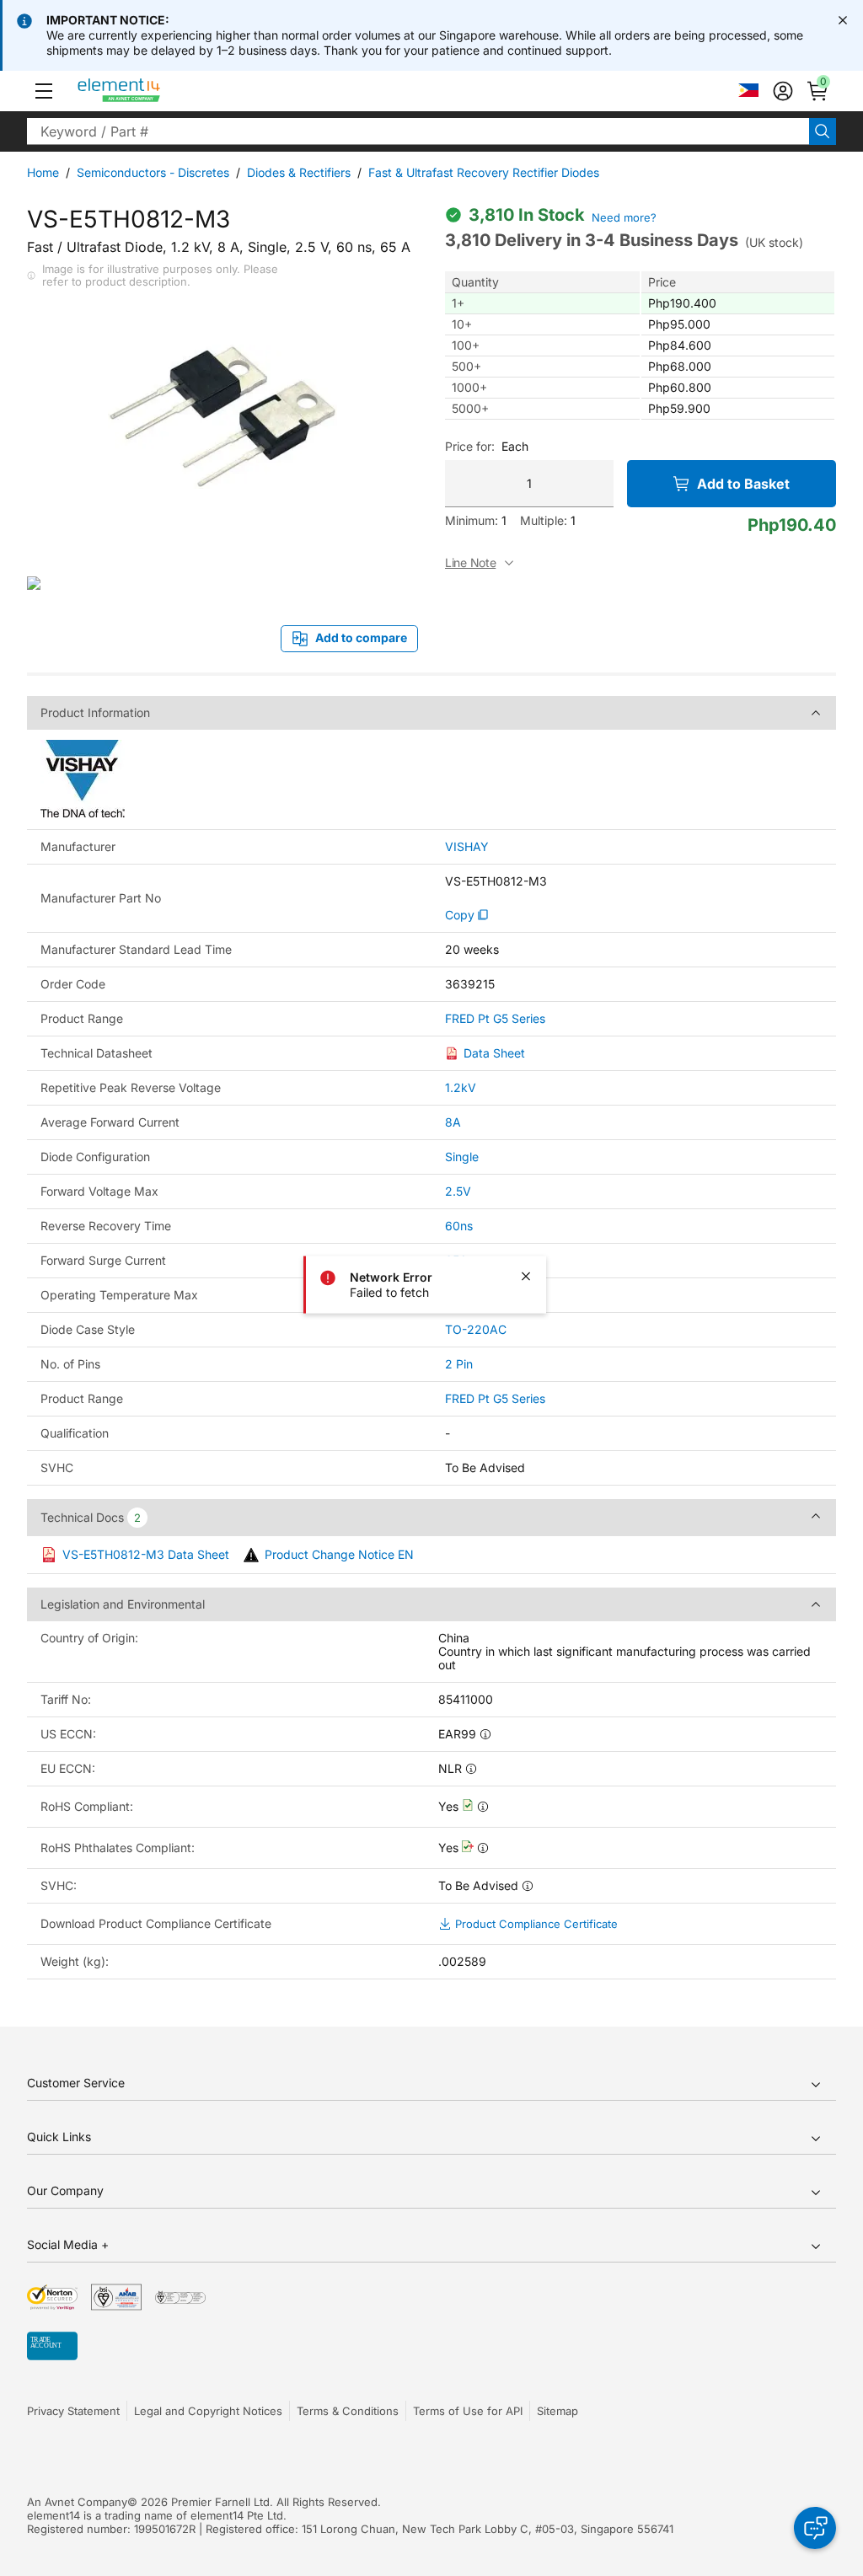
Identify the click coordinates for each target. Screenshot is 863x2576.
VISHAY (467, 847)
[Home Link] (150, 91)
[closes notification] (843, 20)
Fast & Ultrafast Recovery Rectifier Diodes (484, 172)
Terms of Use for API (468, 2411)
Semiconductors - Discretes (153, 172)
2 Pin (459, 1364)
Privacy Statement (73, 2411)
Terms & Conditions (348, 2411)
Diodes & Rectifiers (299, 172)
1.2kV (461, 1087)
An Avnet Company (77, 2502)
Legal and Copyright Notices (208, 2411)
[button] (44, 91)
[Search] (823, 131)
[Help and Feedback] (815, 2528)
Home (43, 172)
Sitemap (557, 2411)
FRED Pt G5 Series (495, 1019)
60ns (459, 1226)
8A (453, 1122)
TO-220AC (476, 1329)
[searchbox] (418, 131)
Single (462, 1157)
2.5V (458, 1191)
